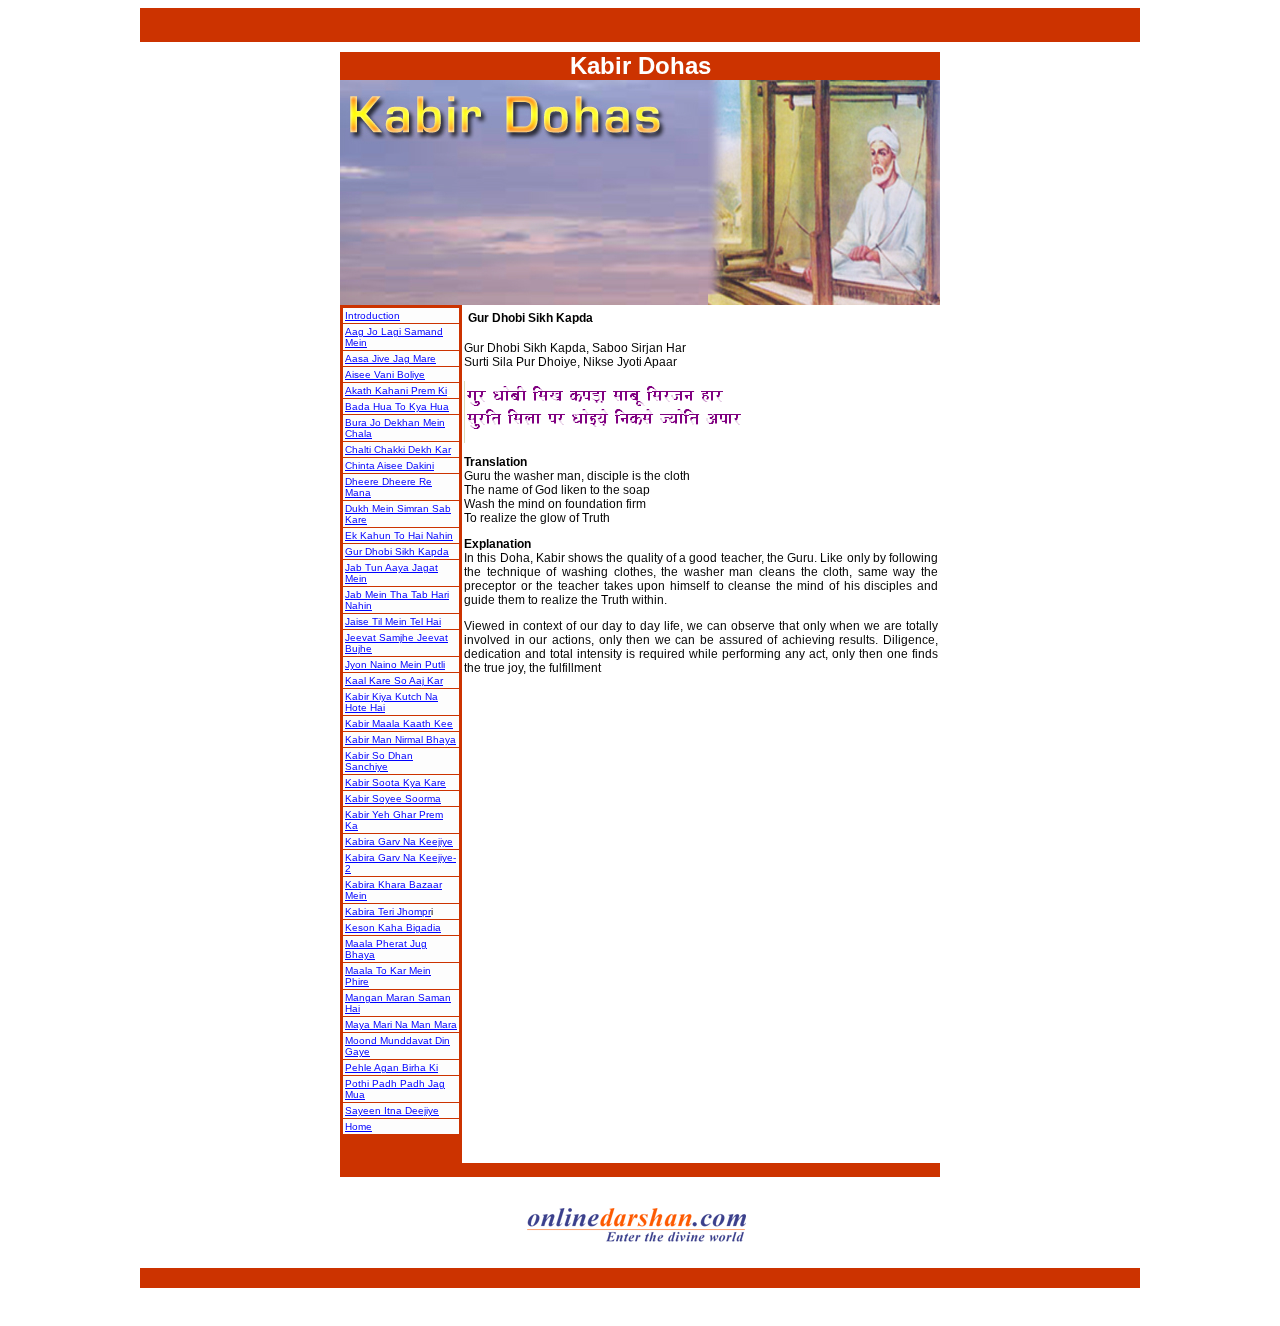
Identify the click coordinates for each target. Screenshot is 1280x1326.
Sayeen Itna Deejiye (392, 1110)
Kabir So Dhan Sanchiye (379, 761)
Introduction (372, 315)
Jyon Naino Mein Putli (395, 664)
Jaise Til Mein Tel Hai (393, 621)
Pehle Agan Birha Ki (391, 1067)
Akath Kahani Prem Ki (396, 390)
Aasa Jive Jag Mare (390, 358)
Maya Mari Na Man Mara (401, 1024)
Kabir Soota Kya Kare (395, 782)
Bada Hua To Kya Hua (397, 406)
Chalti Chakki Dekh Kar (398, 449)
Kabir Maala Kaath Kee (399, 723)
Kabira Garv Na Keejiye (399, 841)
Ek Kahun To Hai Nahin (399, 535)
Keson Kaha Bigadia (393, 927)
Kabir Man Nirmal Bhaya (400, 739)
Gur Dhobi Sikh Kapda (397, 551)
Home (358, 1126)
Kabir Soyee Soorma (393, 798)
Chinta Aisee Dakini (389, 465)
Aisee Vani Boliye (385, 374)
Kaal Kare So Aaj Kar (394, 680)
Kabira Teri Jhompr (388, 911)
